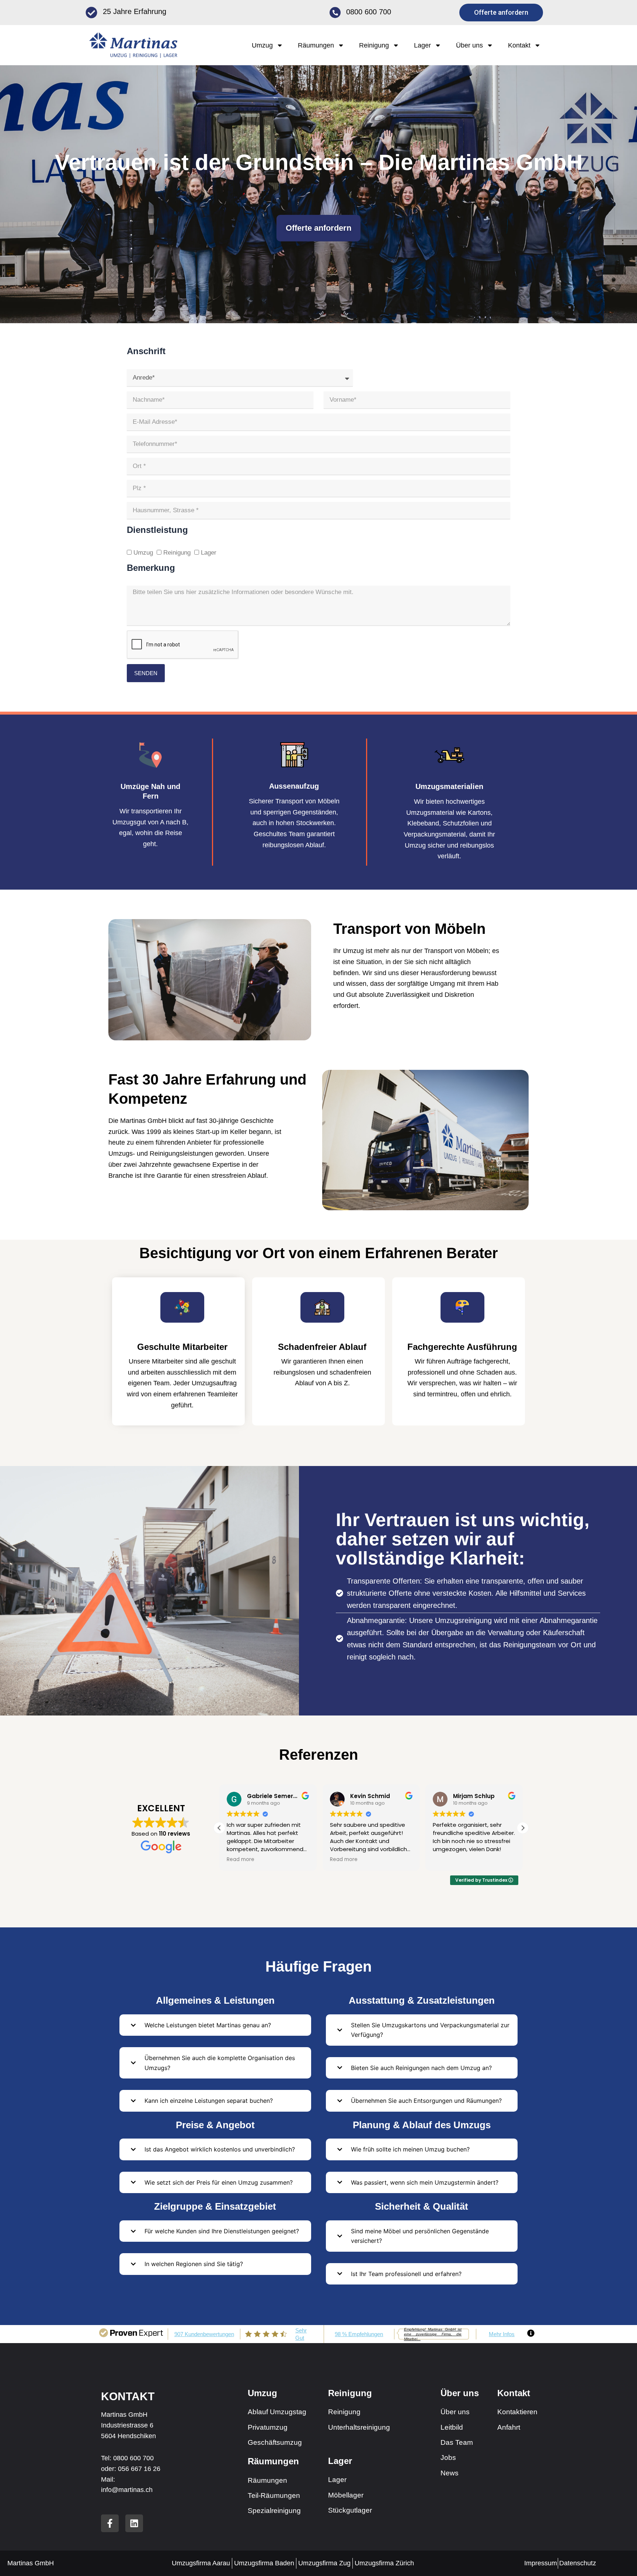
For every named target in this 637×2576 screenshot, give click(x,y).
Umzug (143, 553)
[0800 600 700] (335, 13)
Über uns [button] (469, 45)
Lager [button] (422, 45)
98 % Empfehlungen (359, 2334)
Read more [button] (241, 1860)
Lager (209, 553)
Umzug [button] (262, 45)
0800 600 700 (369, 12)
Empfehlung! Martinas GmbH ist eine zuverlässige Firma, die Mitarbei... (433, 2334)
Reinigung (177, 553)
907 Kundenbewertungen (204, 2334)
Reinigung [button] (374, 45)
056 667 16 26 (139, 2469)
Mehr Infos (502, 2334)
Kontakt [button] (519, 45)
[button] (523, 1828)
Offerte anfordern (318, 228)
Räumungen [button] (316, 45)
